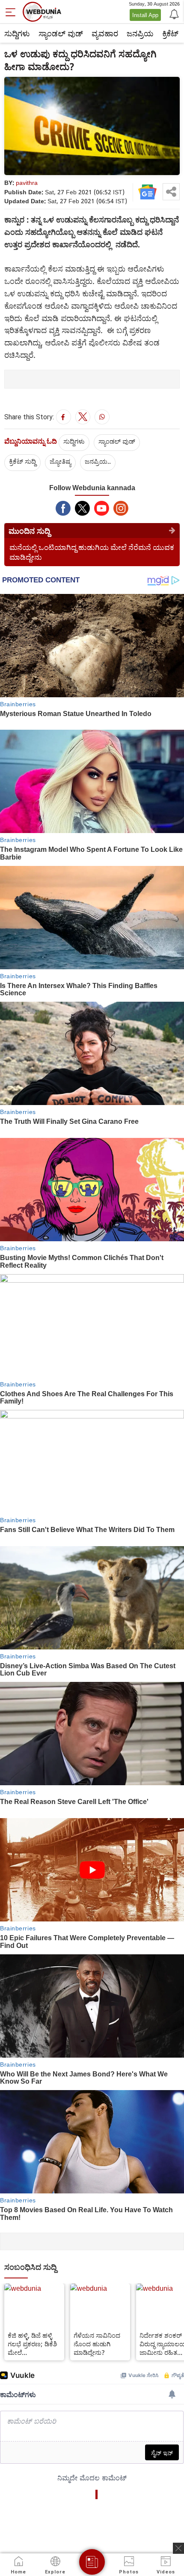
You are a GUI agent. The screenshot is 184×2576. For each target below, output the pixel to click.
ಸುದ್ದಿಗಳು (17, 33)
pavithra (27, 183)
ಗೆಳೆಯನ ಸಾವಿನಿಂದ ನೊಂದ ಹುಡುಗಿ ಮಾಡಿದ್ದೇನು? (97, 2344)
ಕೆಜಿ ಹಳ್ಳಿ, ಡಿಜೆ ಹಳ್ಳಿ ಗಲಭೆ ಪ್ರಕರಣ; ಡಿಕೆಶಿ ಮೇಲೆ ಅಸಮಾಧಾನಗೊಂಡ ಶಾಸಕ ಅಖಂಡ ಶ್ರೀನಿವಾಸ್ (33, 2344)
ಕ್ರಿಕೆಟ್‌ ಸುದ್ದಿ (22, 461)
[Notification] (173, 14)
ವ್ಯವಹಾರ (105, 33)
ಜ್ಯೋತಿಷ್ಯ (60, 461)
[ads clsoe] (178, 2548)
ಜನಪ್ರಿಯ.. (98, 461)
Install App (145, 15)
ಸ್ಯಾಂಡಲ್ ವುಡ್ (61, 33)
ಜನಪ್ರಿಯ (140, 33)
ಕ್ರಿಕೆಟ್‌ (170, 33)
